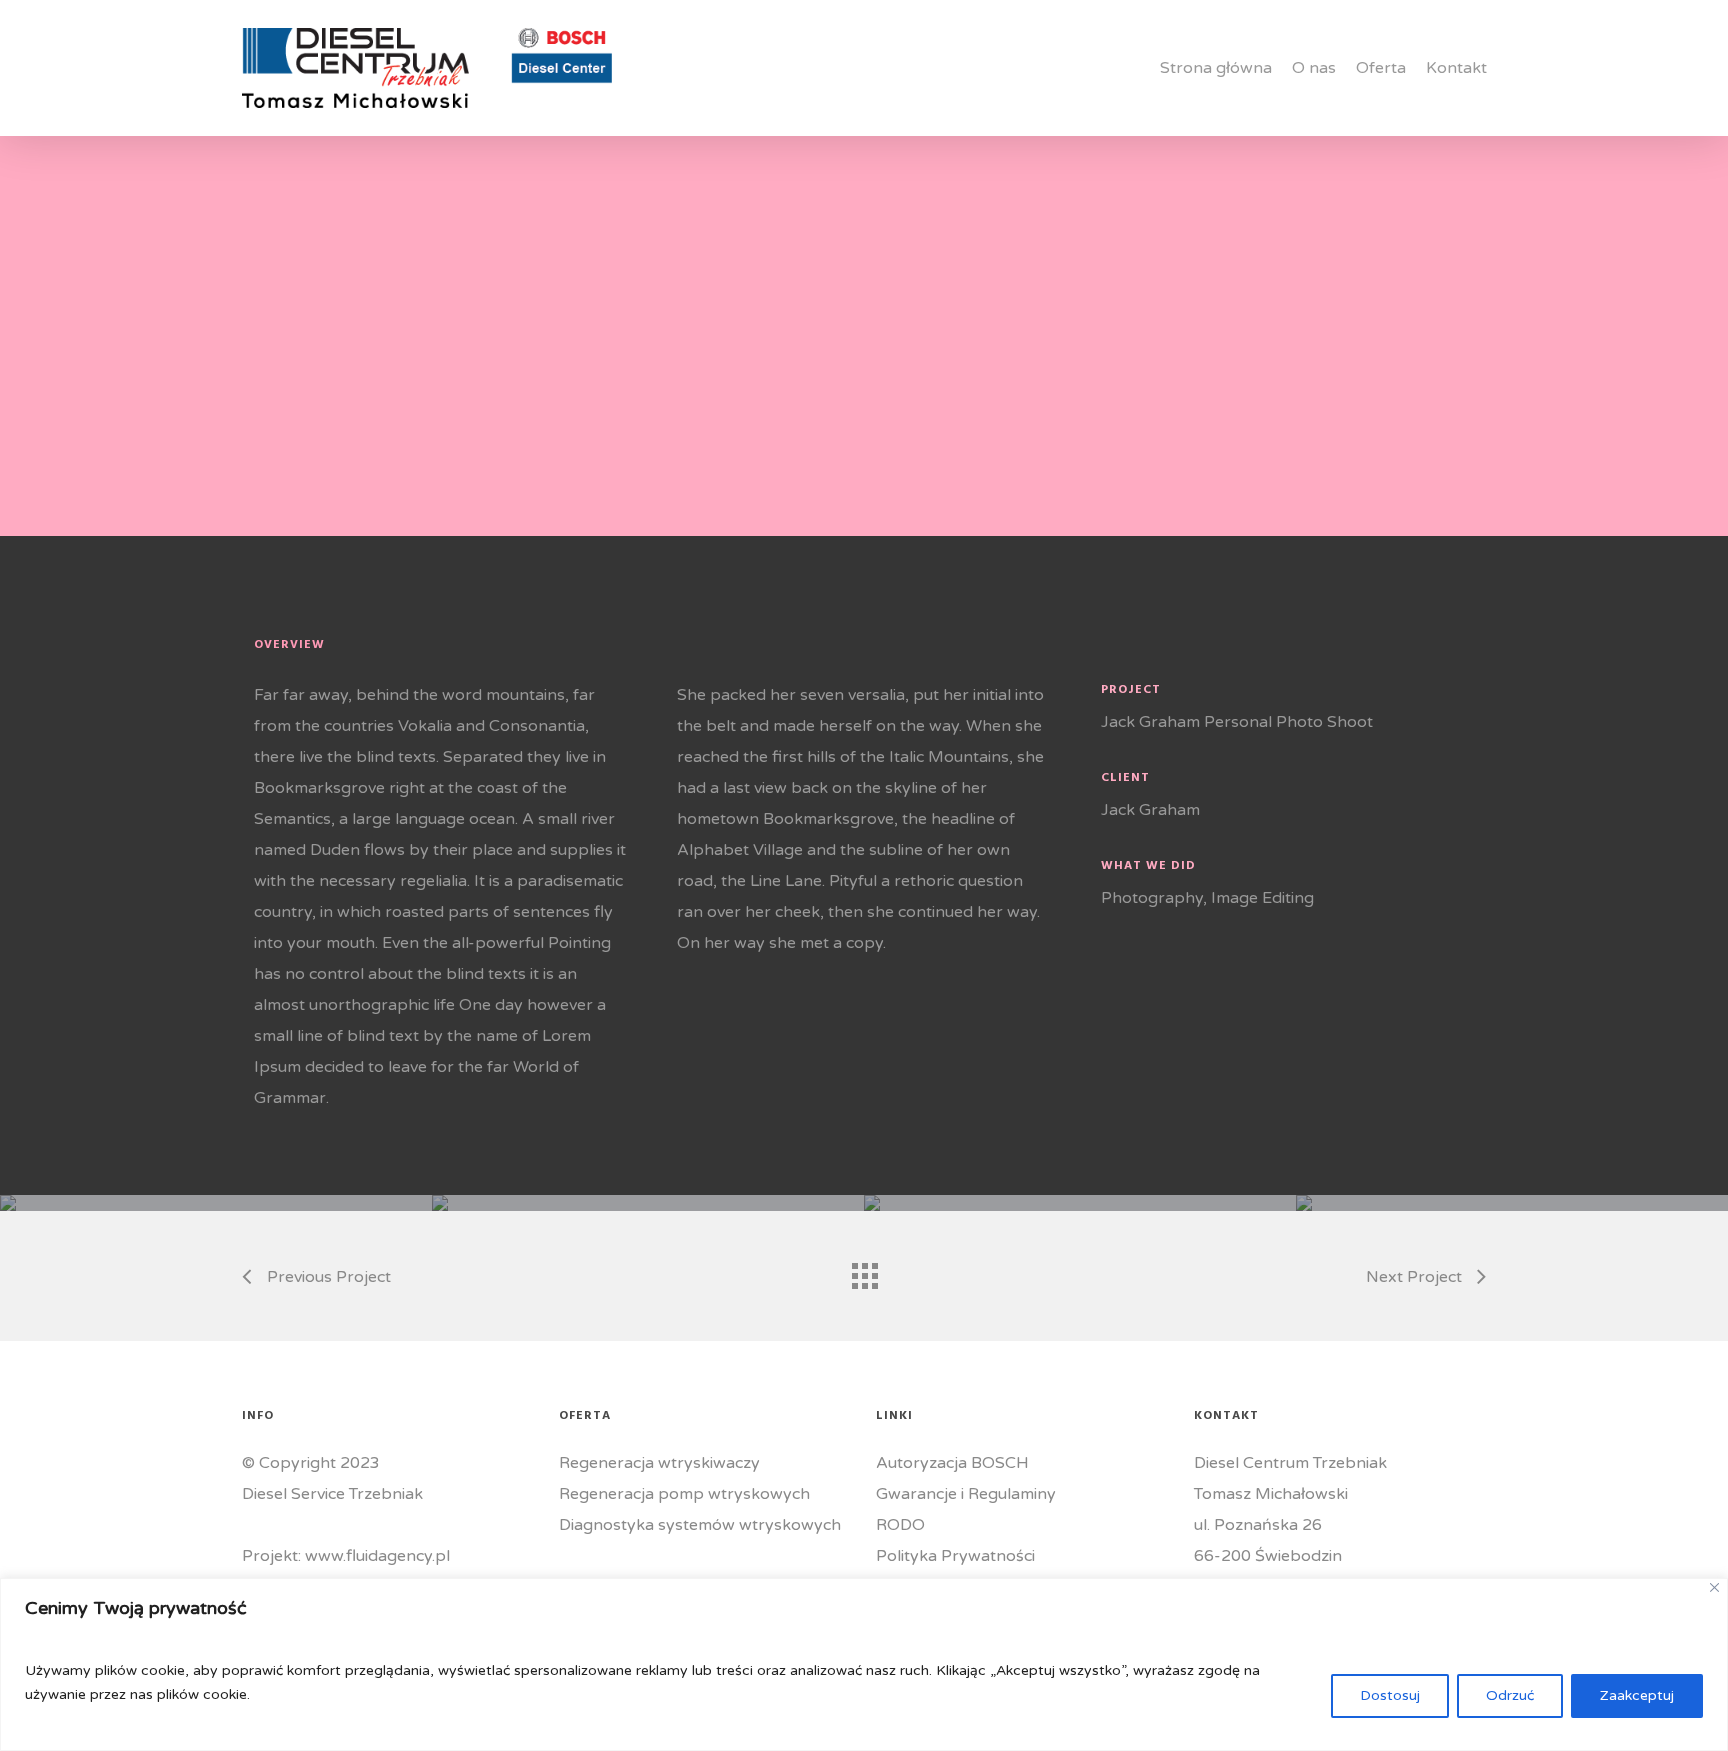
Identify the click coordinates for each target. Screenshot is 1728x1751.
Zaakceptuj (1637, 1695)
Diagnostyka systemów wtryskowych (700, 1525)
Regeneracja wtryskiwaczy (659, 1463)
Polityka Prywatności (955, 1556)
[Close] (1714, 1587)
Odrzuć (1510, 1695)
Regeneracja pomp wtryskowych (684, 1494)
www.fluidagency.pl (377, 1556)
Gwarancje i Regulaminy (966, 1494)
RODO (900, 1525)
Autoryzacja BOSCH (952, 1463)
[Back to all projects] (864, 1271)
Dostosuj (1390, 1695)
